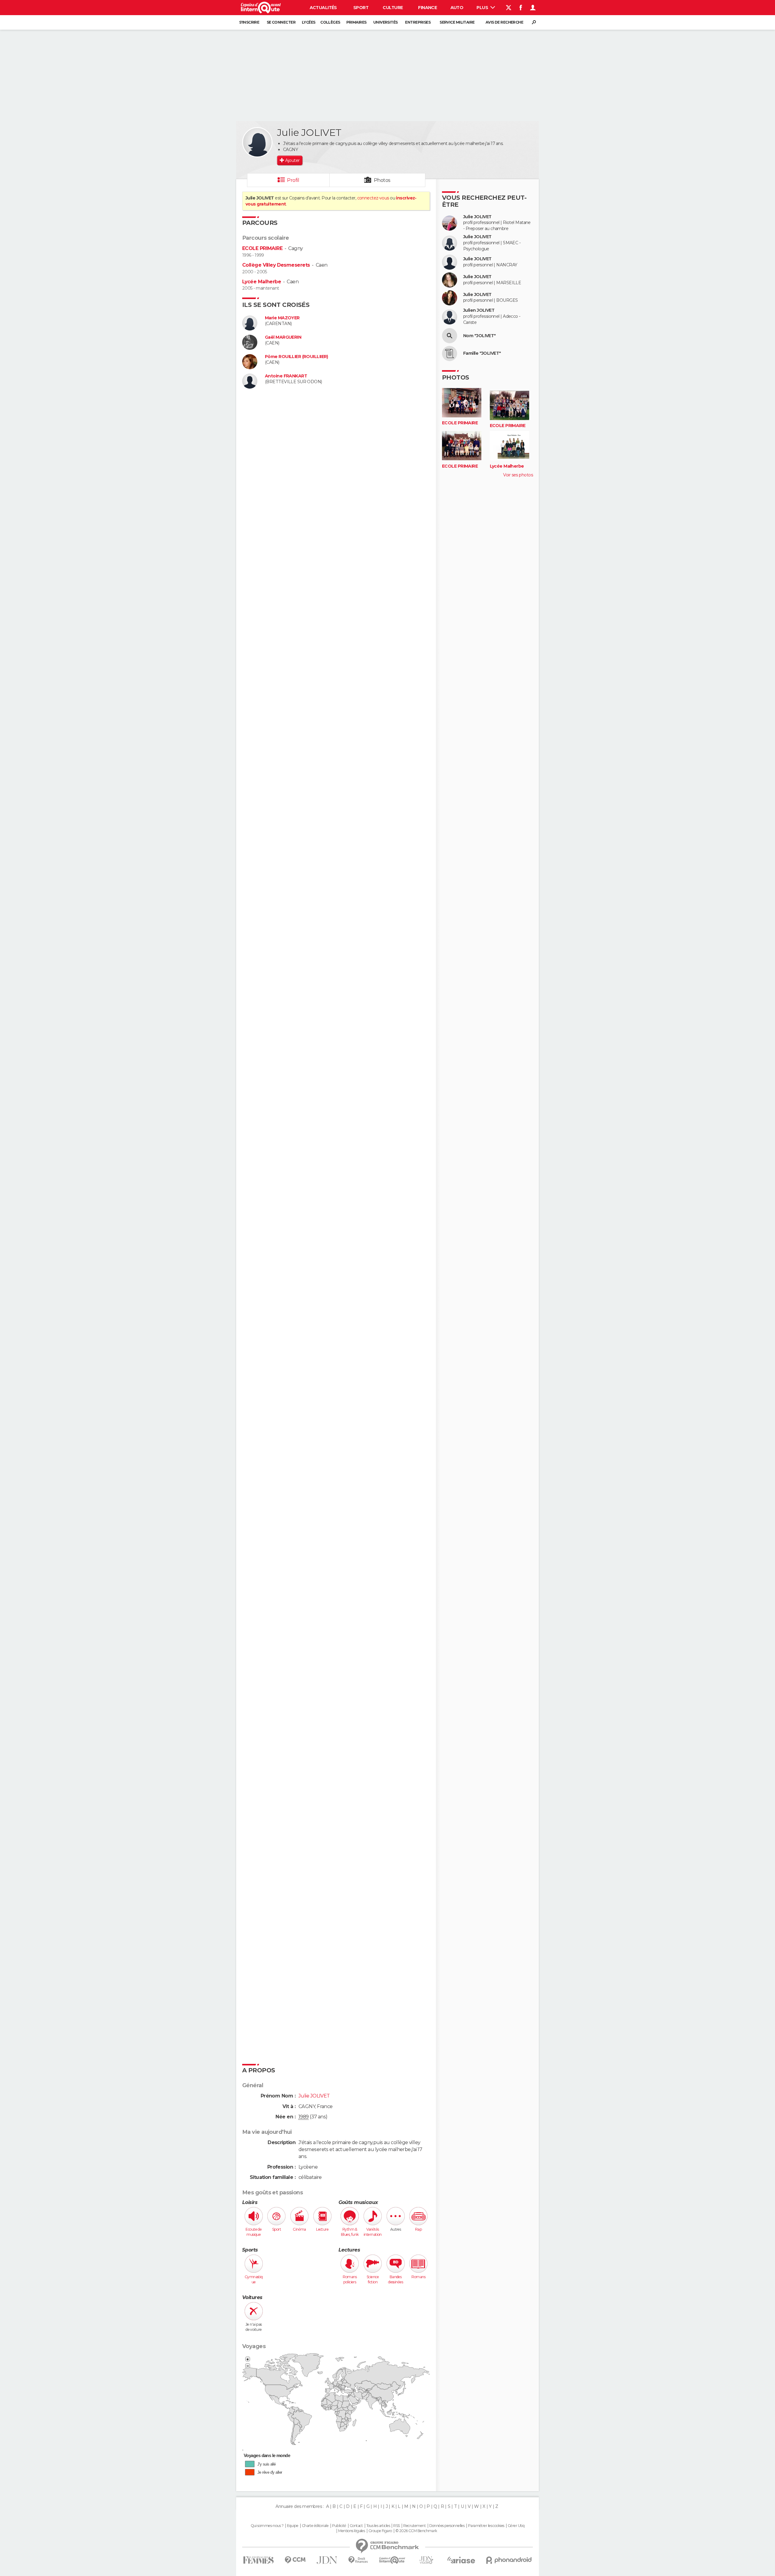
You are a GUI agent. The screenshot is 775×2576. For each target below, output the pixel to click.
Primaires (356, 22)
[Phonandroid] (509, 2560)
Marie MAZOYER (282, 318)
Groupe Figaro (380, 2531)
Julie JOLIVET (477, 217)
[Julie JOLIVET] (257, 142)
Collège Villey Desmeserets (276, 265)
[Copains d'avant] (392, 2560)
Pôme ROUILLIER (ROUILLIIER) (297, 357)
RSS (396, 2526)
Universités (386, 22)
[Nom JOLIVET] (450, 336)
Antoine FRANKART (286, 376)
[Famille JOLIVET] (450, 354)
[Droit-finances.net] (358, 2560)
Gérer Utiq (516, 2526)
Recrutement (414, 2526)
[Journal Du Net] (327, 2560)
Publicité (339, 2526)
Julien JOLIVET (479, 310)
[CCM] (295, 2560)
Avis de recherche (504, 22)
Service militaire (457, 22)
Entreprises (418, 22)
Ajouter (292, 160)
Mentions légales (351, 2531)
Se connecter (281, 22)
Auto (457, 8)
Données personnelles (447, 2526)
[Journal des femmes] (258, 2560)
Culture (393, 8)
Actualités (323, 8)
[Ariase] (461, 2560)
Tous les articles (378, 2526)
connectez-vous (373, 198)
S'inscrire (249, 22)
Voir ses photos (518, 475)
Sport (361, 8)
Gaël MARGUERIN (283, 337)
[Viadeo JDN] (426, 2560)
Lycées (309, 22)
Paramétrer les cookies (486, 2526)
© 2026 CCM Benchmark (416, 2531)
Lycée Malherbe (262, 282)
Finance (427, 8)
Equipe (293, 2526)
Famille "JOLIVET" (482, 353)
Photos (382, 180)
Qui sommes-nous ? (267, 2526)
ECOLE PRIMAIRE (262, 248)
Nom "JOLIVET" (480, 336)
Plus (483, 8)
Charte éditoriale (315, 2526)
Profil (293, 180)
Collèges (330, 22)
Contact (356, 2526)
